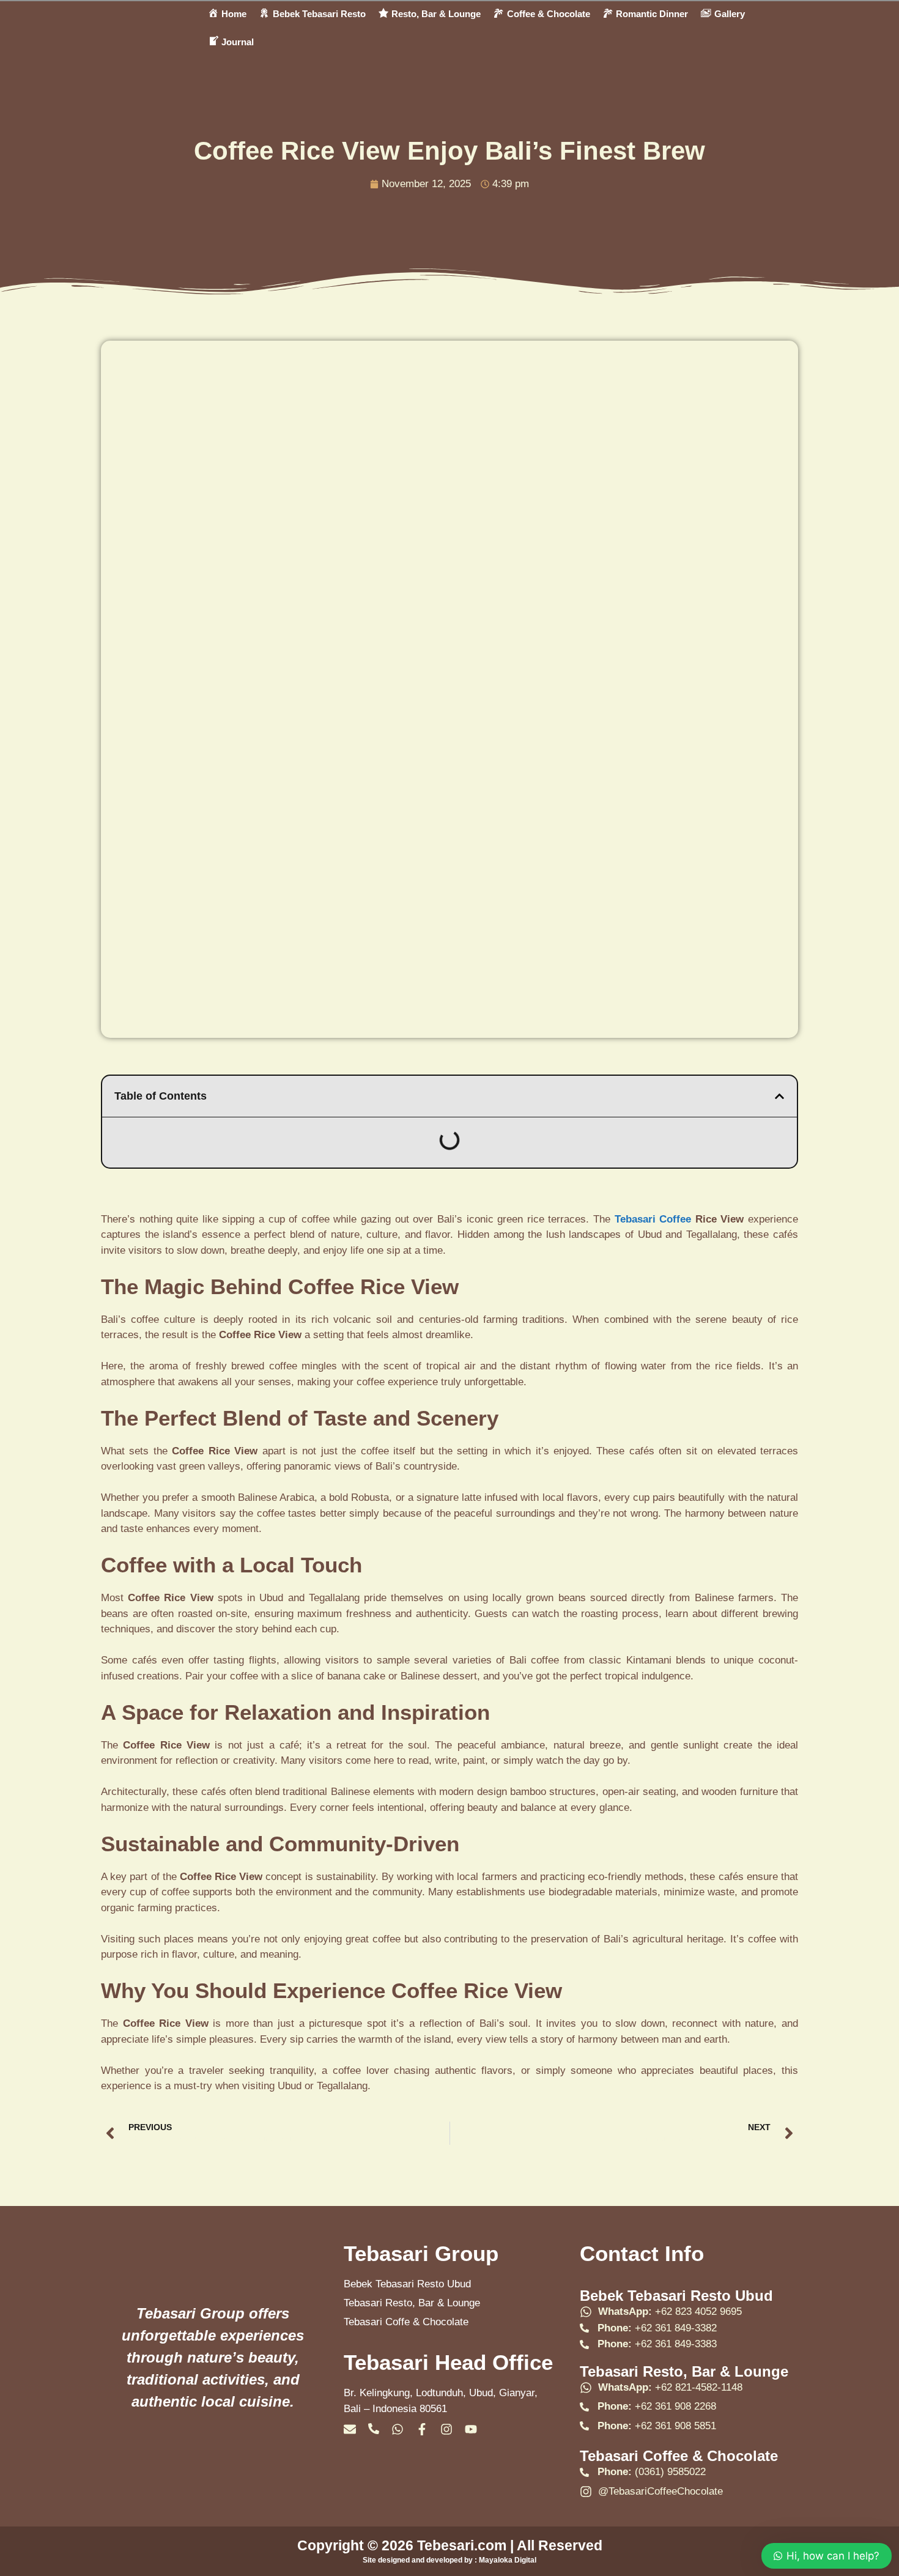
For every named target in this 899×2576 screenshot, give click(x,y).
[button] (779, 1096)
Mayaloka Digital (508, 2560)
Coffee (675, 1219)
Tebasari (635, 1219)
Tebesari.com (460, 2545)
